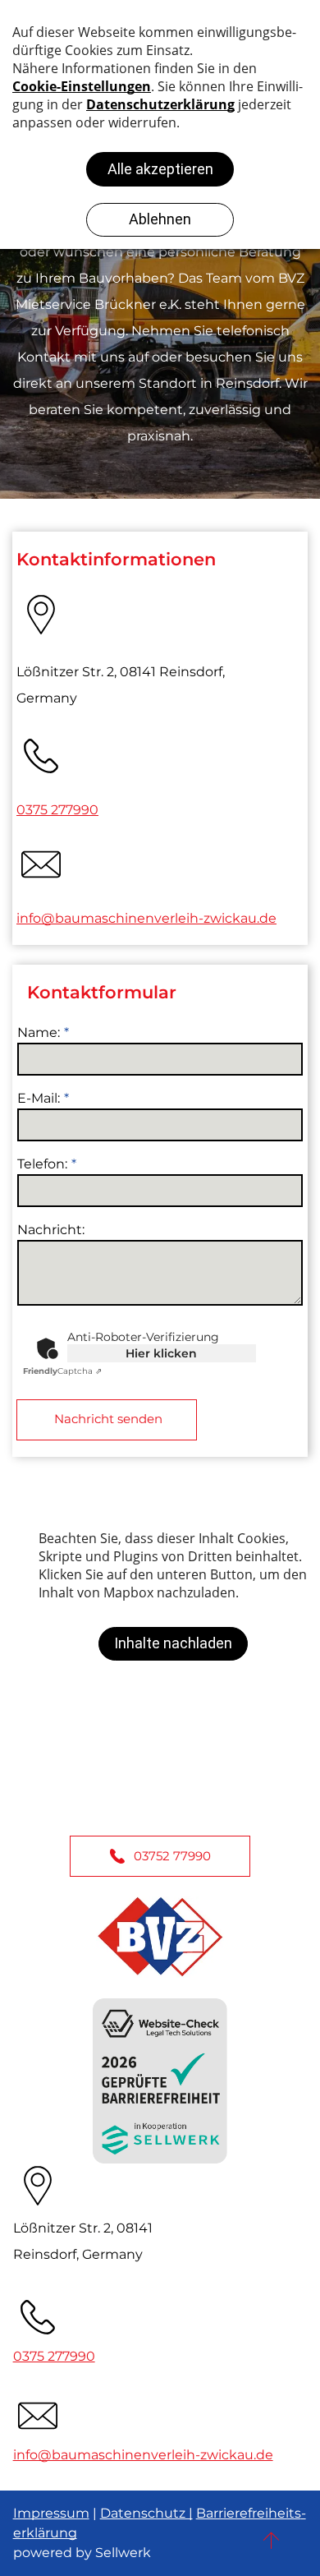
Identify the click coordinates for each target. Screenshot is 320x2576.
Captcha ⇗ (62, 1371)
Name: (39, 1032)
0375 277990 (57, 810)
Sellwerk (123, 2553)
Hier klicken (161, 1353)
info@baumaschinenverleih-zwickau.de (146, 918)
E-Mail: (39, 1098)
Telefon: (42, 1164)
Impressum (51, 2513)
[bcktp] (271, 2540)
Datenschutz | (146, 2513)
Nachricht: (51, 1230)
